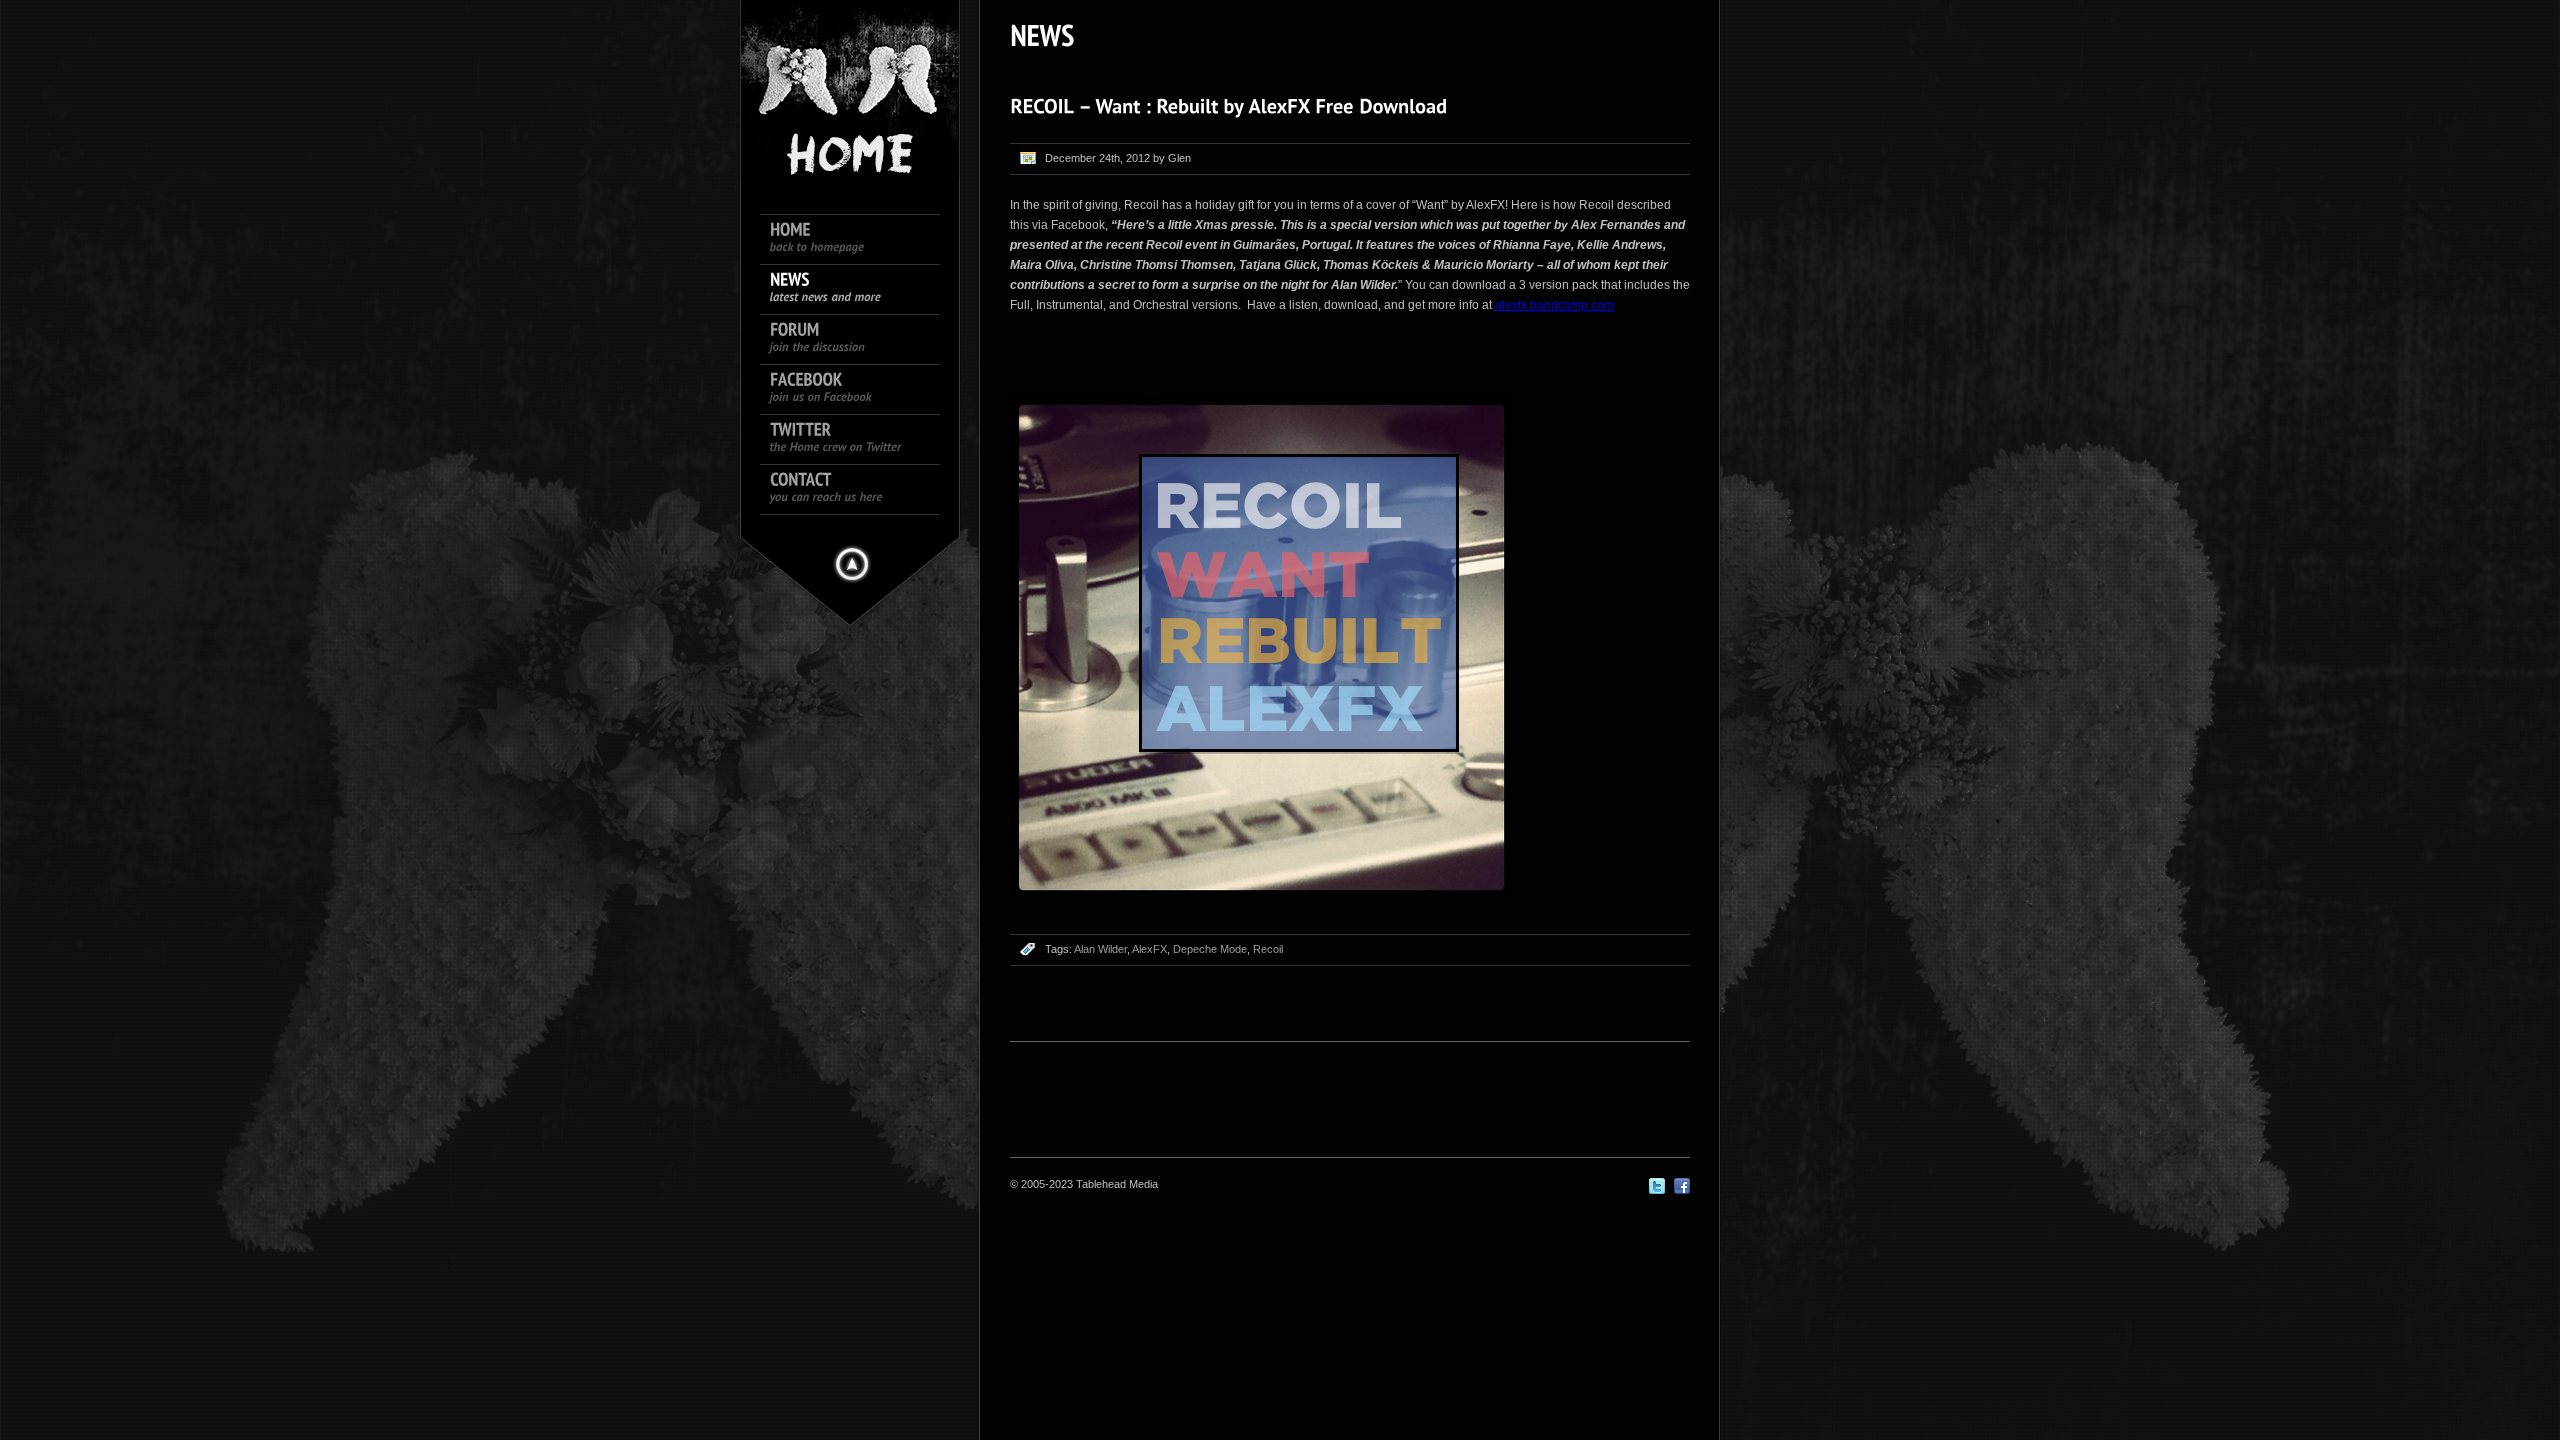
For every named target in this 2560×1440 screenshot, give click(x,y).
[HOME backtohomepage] (860, 240)
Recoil (1268, 949)
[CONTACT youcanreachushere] (860, 490)
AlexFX (1149, 949)
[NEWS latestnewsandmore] (860, 290)
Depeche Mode (1210, 949)
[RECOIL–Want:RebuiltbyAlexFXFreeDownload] (1228, 106)
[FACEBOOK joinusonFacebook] (860, 390)
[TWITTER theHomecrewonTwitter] (860, 440)
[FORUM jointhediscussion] (860, 340)
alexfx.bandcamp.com (1554, 305)
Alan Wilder (1100, 949)
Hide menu (852, 564)
